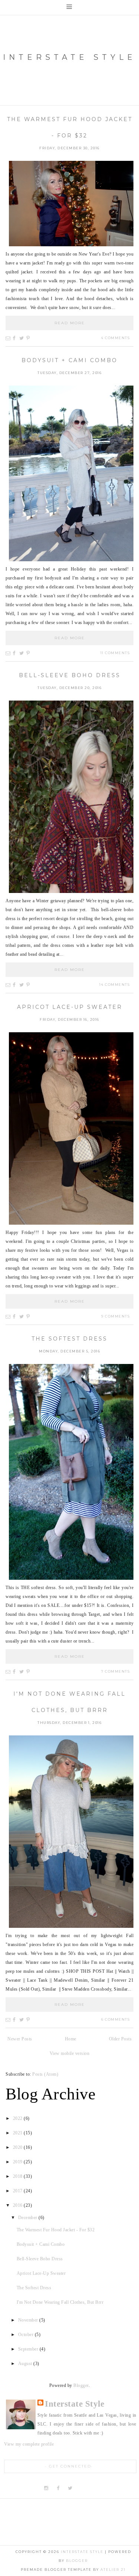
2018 (19, 2176)
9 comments (115, 1316)
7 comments (115, 1671)
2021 (19, 2133)
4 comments (115, 338)
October (27, 2335)
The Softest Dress (69, 1339)
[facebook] (58, 2488)
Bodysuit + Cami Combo (69, 360)
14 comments (115, 985)
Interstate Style (69, 57)
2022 (19, 2118)
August (26, 2364)
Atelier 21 (113, 2569)
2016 (19, 2205)
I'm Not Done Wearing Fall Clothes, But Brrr (60, 2302)
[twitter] (70, 2488)
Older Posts (120, 2039)
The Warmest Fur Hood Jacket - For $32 (56, 2230)
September (29, 2349)
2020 (19, 2147)
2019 (19, 2162)
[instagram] (47, 2488)
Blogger (81, 2385)
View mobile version (70, 2053)
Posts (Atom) (45, 2074)
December (29, 2218)
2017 (19, 2191)
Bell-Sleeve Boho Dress (70, 675)
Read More (70, 323)
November (29, 2320)
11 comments (115, 653)
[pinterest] (82, 2488)
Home (71, 2039)
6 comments (115, 2019)
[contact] (94, 2488)
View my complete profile (29, 2444)
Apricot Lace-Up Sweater (70, 1007)
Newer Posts (20, 2039)
